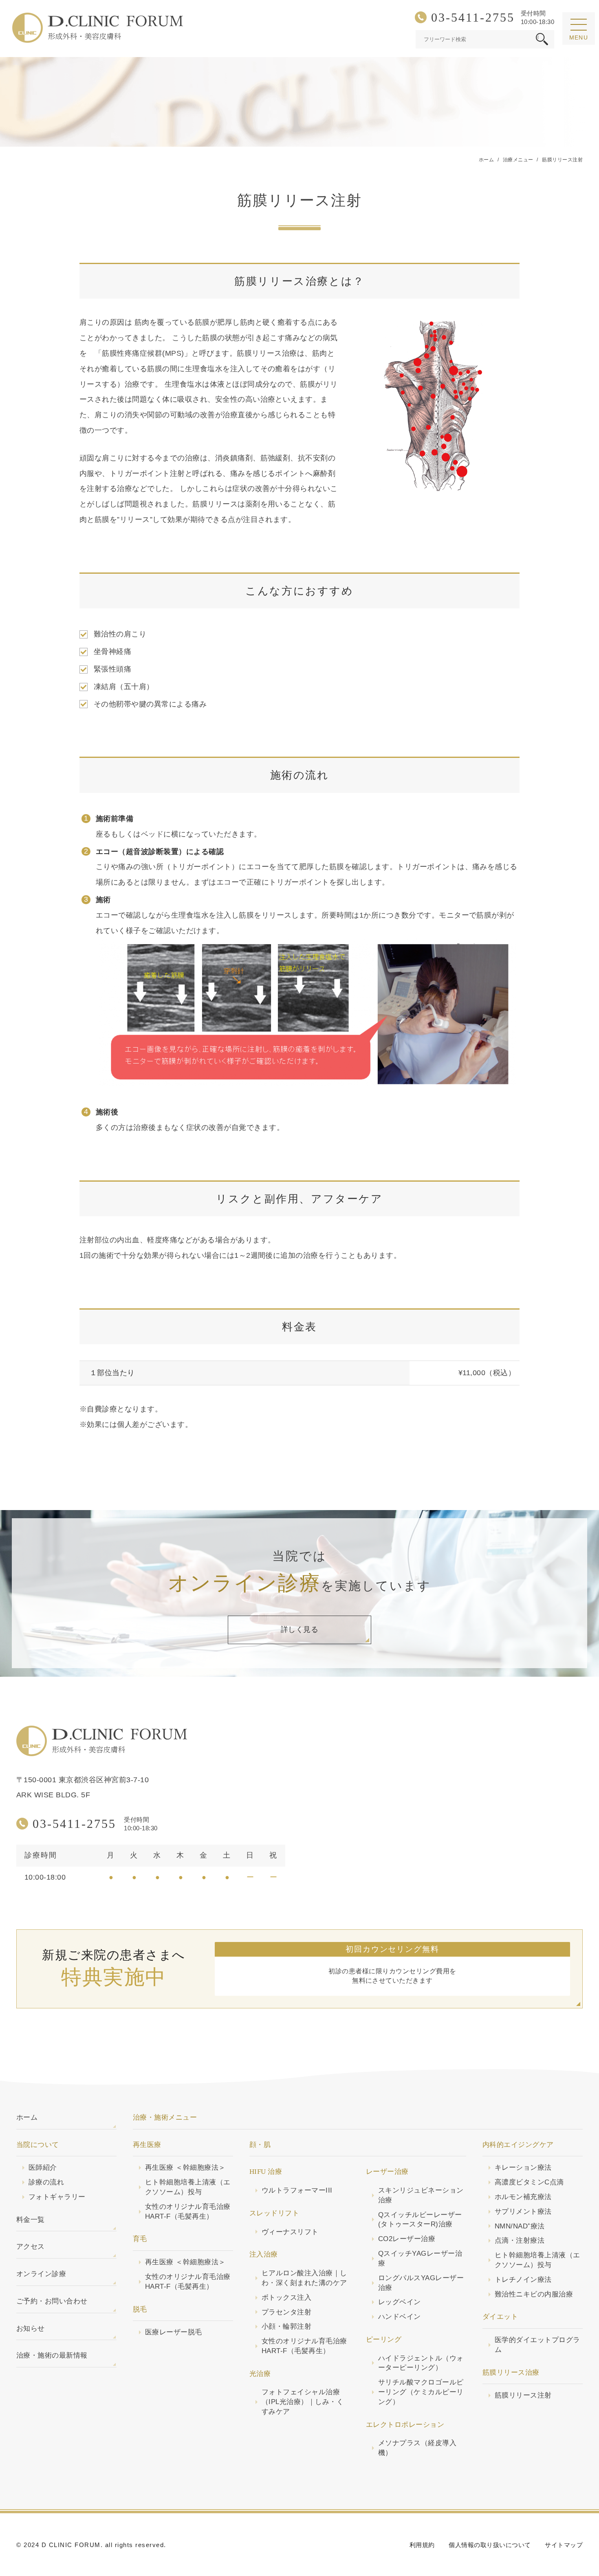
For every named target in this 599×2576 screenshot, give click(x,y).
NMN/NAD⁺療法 (520, 2226)
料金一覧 (31, 2220)
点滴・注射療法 (520, 2240)
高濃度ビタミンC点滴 (529, 2182)
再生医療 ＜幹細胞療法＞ (185, 2168)
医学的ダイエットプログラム (537, 2345)
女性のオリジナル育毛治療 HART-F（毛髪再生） (188, 2212)
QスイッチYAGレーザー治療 (420, 2258)
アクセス (31, 2247)
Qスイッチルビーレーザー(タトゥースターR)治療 (420, 2220)
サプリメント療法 (523, 2212)
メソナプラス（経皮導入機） (417, 2448)
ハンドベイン (400, 2317)
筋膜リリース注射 (523, 2395)
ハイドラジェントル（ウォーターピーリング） (421, 2363)
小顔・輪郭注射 (286, 2326)
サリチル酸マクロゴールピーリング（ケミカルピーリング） (421, 2392)
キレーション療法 (523, 2168)
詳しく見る (299, 1629)
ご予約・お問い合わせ (52, 2301)
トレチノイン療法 (523, 2280)
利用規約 (422, 2545)
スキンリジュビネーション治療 (421, 2195)
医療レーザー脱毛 (174, 2332)
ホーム (27, 2117)
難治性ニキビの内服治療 (534, 2294)
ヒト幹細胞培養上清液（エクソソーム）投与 (188, 2187)
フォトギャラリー (57, 2197)
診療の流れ (46, 2182)
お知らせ (31, 2328)
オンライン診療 (41, 2274)
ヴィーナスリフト (290, 2232)
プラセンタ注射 (286, 2312)
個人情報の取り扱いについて (490, 2545)
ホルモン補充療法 (523, 2197)
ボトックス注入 (286, 2297)
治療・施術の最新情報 (52, 2355)
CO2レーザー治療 (407, 2239)
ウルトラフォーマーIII (297, 2190)
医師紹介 (43, 2168)
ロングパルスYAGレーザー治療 (421, 2283)
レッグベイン (400, 2302)
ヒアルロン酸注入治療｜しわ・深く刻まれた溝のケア (304, 2278)
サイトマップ (564, 2545)
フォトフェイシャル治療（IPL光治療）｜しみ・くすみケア (303, 2402)
